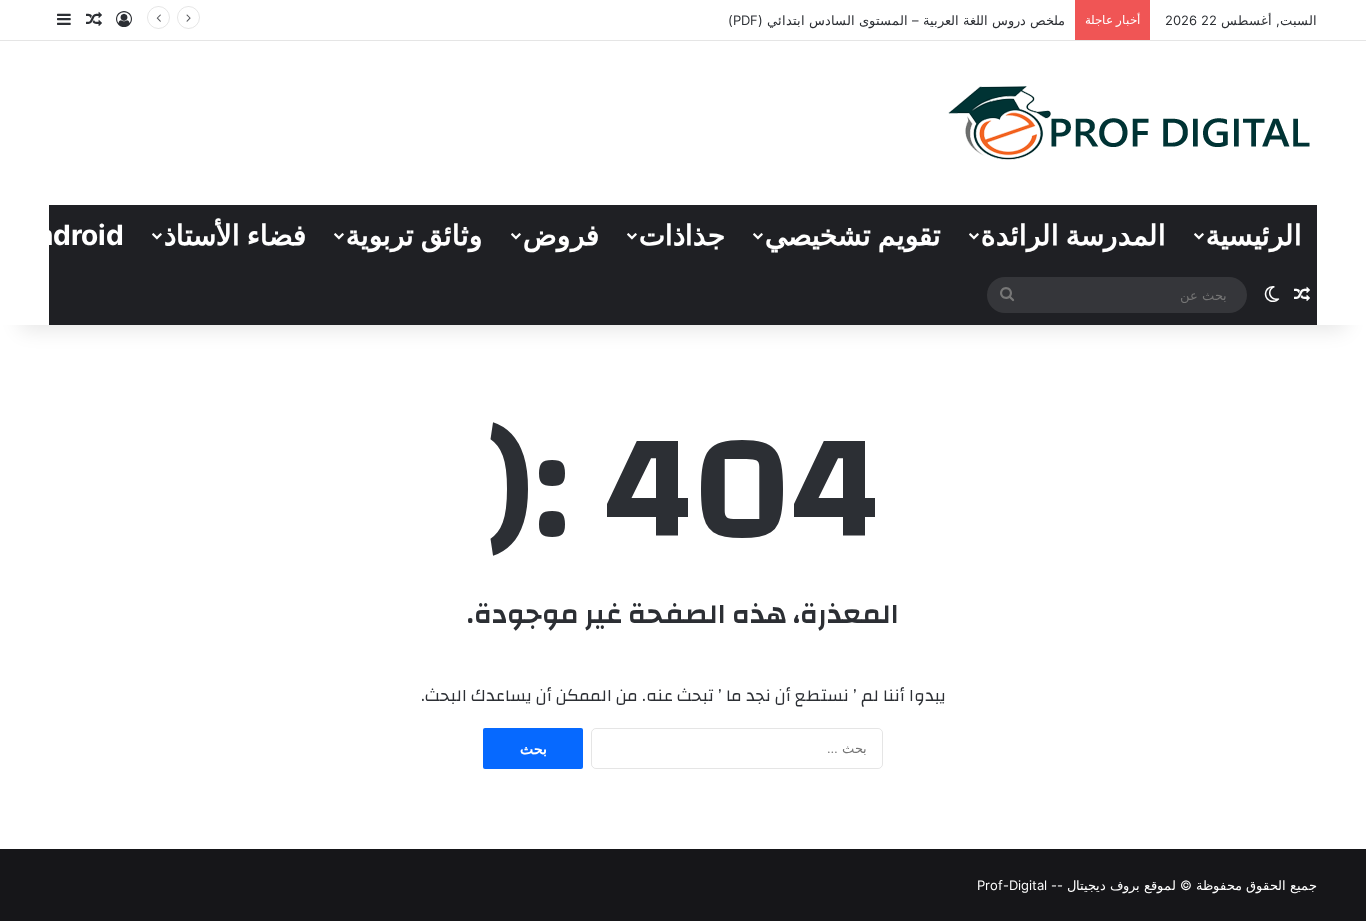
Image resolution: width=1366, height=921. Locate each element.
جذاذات (682, 235)
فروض (561, 235)
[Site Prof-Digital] (1130, 123)
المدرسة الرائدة (1073, 235)
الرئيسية (1254, 235)
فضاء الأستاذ (235, 235)
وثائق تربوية (414, 235)
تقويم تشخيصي (853, 235)
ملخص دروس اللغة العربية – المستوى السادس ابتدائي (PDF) (896, 20)
